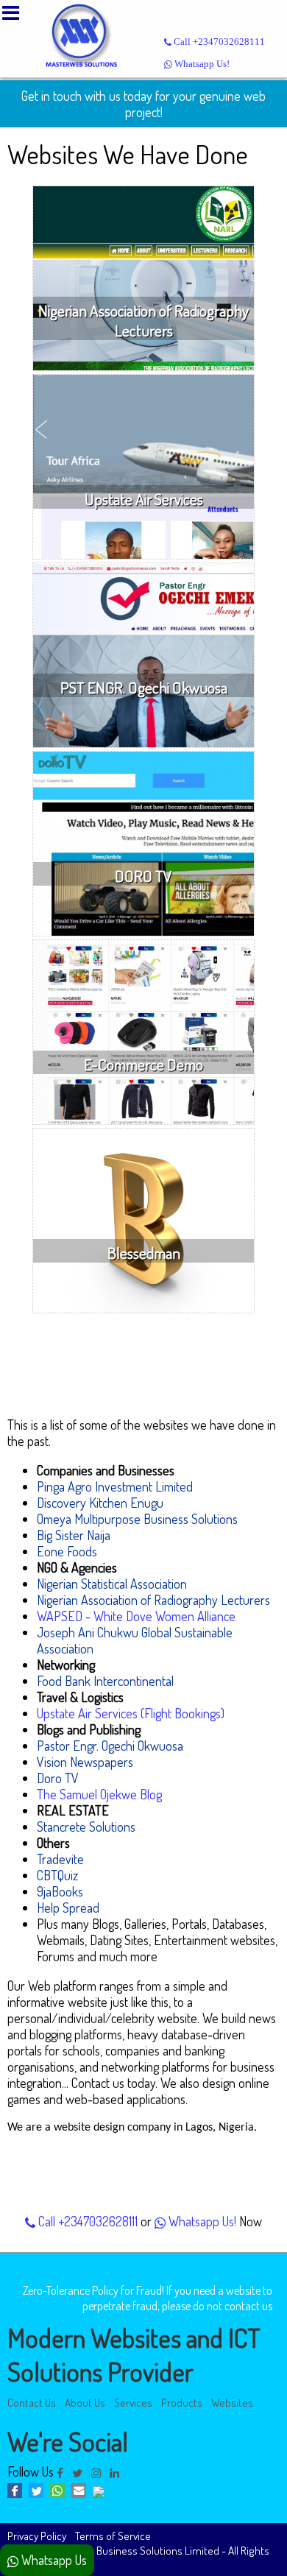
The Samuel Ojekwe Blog (99, 1794)
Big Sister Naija (74, 1535)
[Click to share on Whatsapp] (61, 2493)
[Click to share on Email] (82, 2493)
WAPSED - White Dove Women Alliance (136, 1616)
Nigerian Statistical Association (112, 1584)
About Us (85, 2402)
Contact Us (32, 2402)
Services (133, 2402)
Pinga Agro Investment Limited (115, 1486)
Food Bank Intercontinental (105, 1681)
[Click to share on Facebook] (18, 2493)
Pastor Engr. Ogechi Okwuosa (110, 1746)
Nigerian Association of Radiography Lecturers (153, 1600)
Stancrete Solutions (86, 1827)
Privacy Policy (37, 2536)
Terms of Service (113, 2536)
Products (182, 2402)
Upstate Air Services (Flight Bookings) (131, 1713)
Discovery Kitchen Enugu (100, 1503)
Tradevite (60, 1859)
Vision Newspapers (85, 1762)
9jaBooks (60, 1891)
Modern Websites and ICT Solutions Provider (134, 2354)
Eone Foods (67, 1551)
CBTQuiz (57, 1875)
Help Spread (68, 1908)
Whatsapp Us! (201, 64)
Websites (232, 2402)
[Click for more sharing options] (100, 2493)
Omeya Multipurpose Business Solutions (137, 1519)
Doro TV (58, 1778)
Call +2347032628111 (218, 42)
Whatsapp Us (53, 2560)
